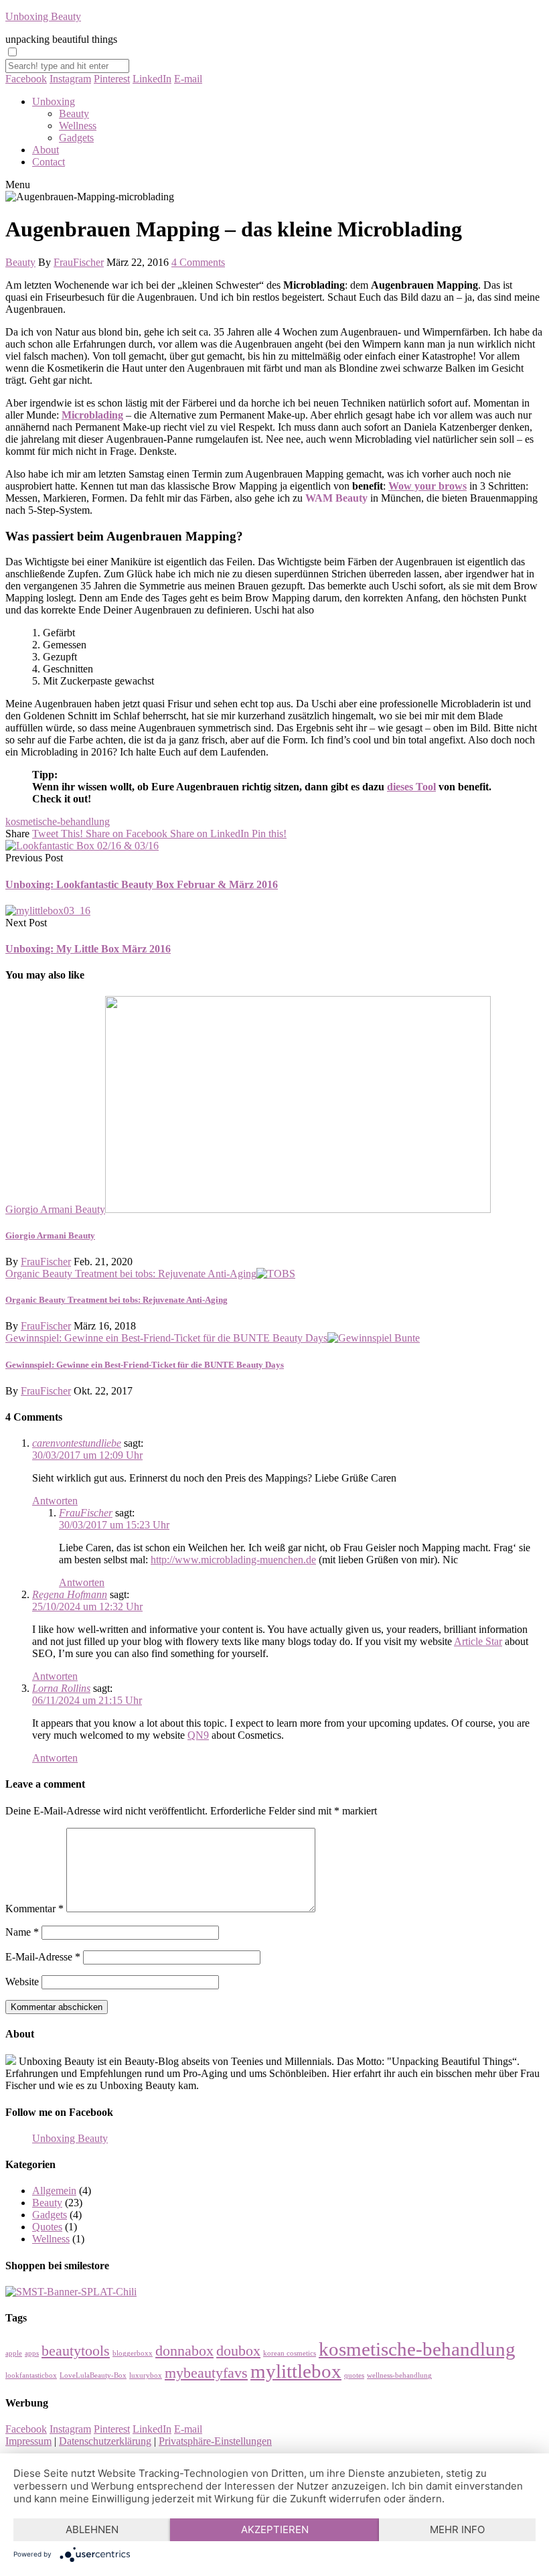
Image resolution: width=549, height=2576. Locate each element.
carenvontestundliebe (77, 1443)
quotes (354, 2375)
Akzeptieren (275, 2529)
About (46, 150)
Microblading (92, 415)
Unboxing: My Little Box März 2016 (88, 949)
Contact (49, 162)
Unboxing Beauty (43, 16)
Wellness (78, 126)
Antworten (55, 1501)
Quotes (47, 2227)
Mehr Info (457, 2529)
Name (22, 1932)
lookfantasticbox (31, 2375)
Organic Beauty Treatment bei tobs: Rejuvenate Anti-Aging (131, 1274)
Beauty (74, 114)
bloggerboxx (133, 2353)
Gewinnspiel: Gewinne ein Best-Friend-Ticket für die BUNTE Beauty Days (166, 1338)
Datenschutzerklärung (105, 2441)
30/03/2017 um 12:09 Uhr (87, 1455)
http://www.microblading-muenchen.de (233, 1560)
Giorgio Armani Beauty (55, 1209)
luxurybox (146, 2375)
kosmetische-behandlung (58, 821)
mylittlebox (296, 2371)
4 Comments (198, 262)
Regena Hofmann (70, 1594)
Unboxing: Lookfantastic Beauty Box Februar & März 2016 (142, 884)
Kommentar (34, 1909)
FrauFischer (79, 262)
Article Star (478, 1641)
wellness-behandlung (399, 2375)
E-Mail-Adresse (43, 1957)
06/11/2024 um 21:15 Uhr (87, 1700)
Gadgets (76, 138)
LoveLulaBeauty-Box (93, 2375)
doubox (238, 2351)
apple (14, 2353)
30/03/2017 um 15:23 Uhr (114, 1525)
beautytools (76, 2351)
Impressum (28, 2441)
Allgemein (54, 2191)
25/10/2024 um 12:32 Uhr (87, 1606)
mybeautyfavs (206, 2373)
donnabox (184, 2351)
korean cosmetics (290, 2353)
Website (22, 1982)
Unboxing (54, 101)
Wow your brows (427, 486)
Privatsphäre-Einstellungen (215, 2441)
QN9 (198, 1735)
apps (32, 2353)
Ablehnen (92, 2529)
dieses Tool (411, 787)
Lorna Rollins (61, 1688)
